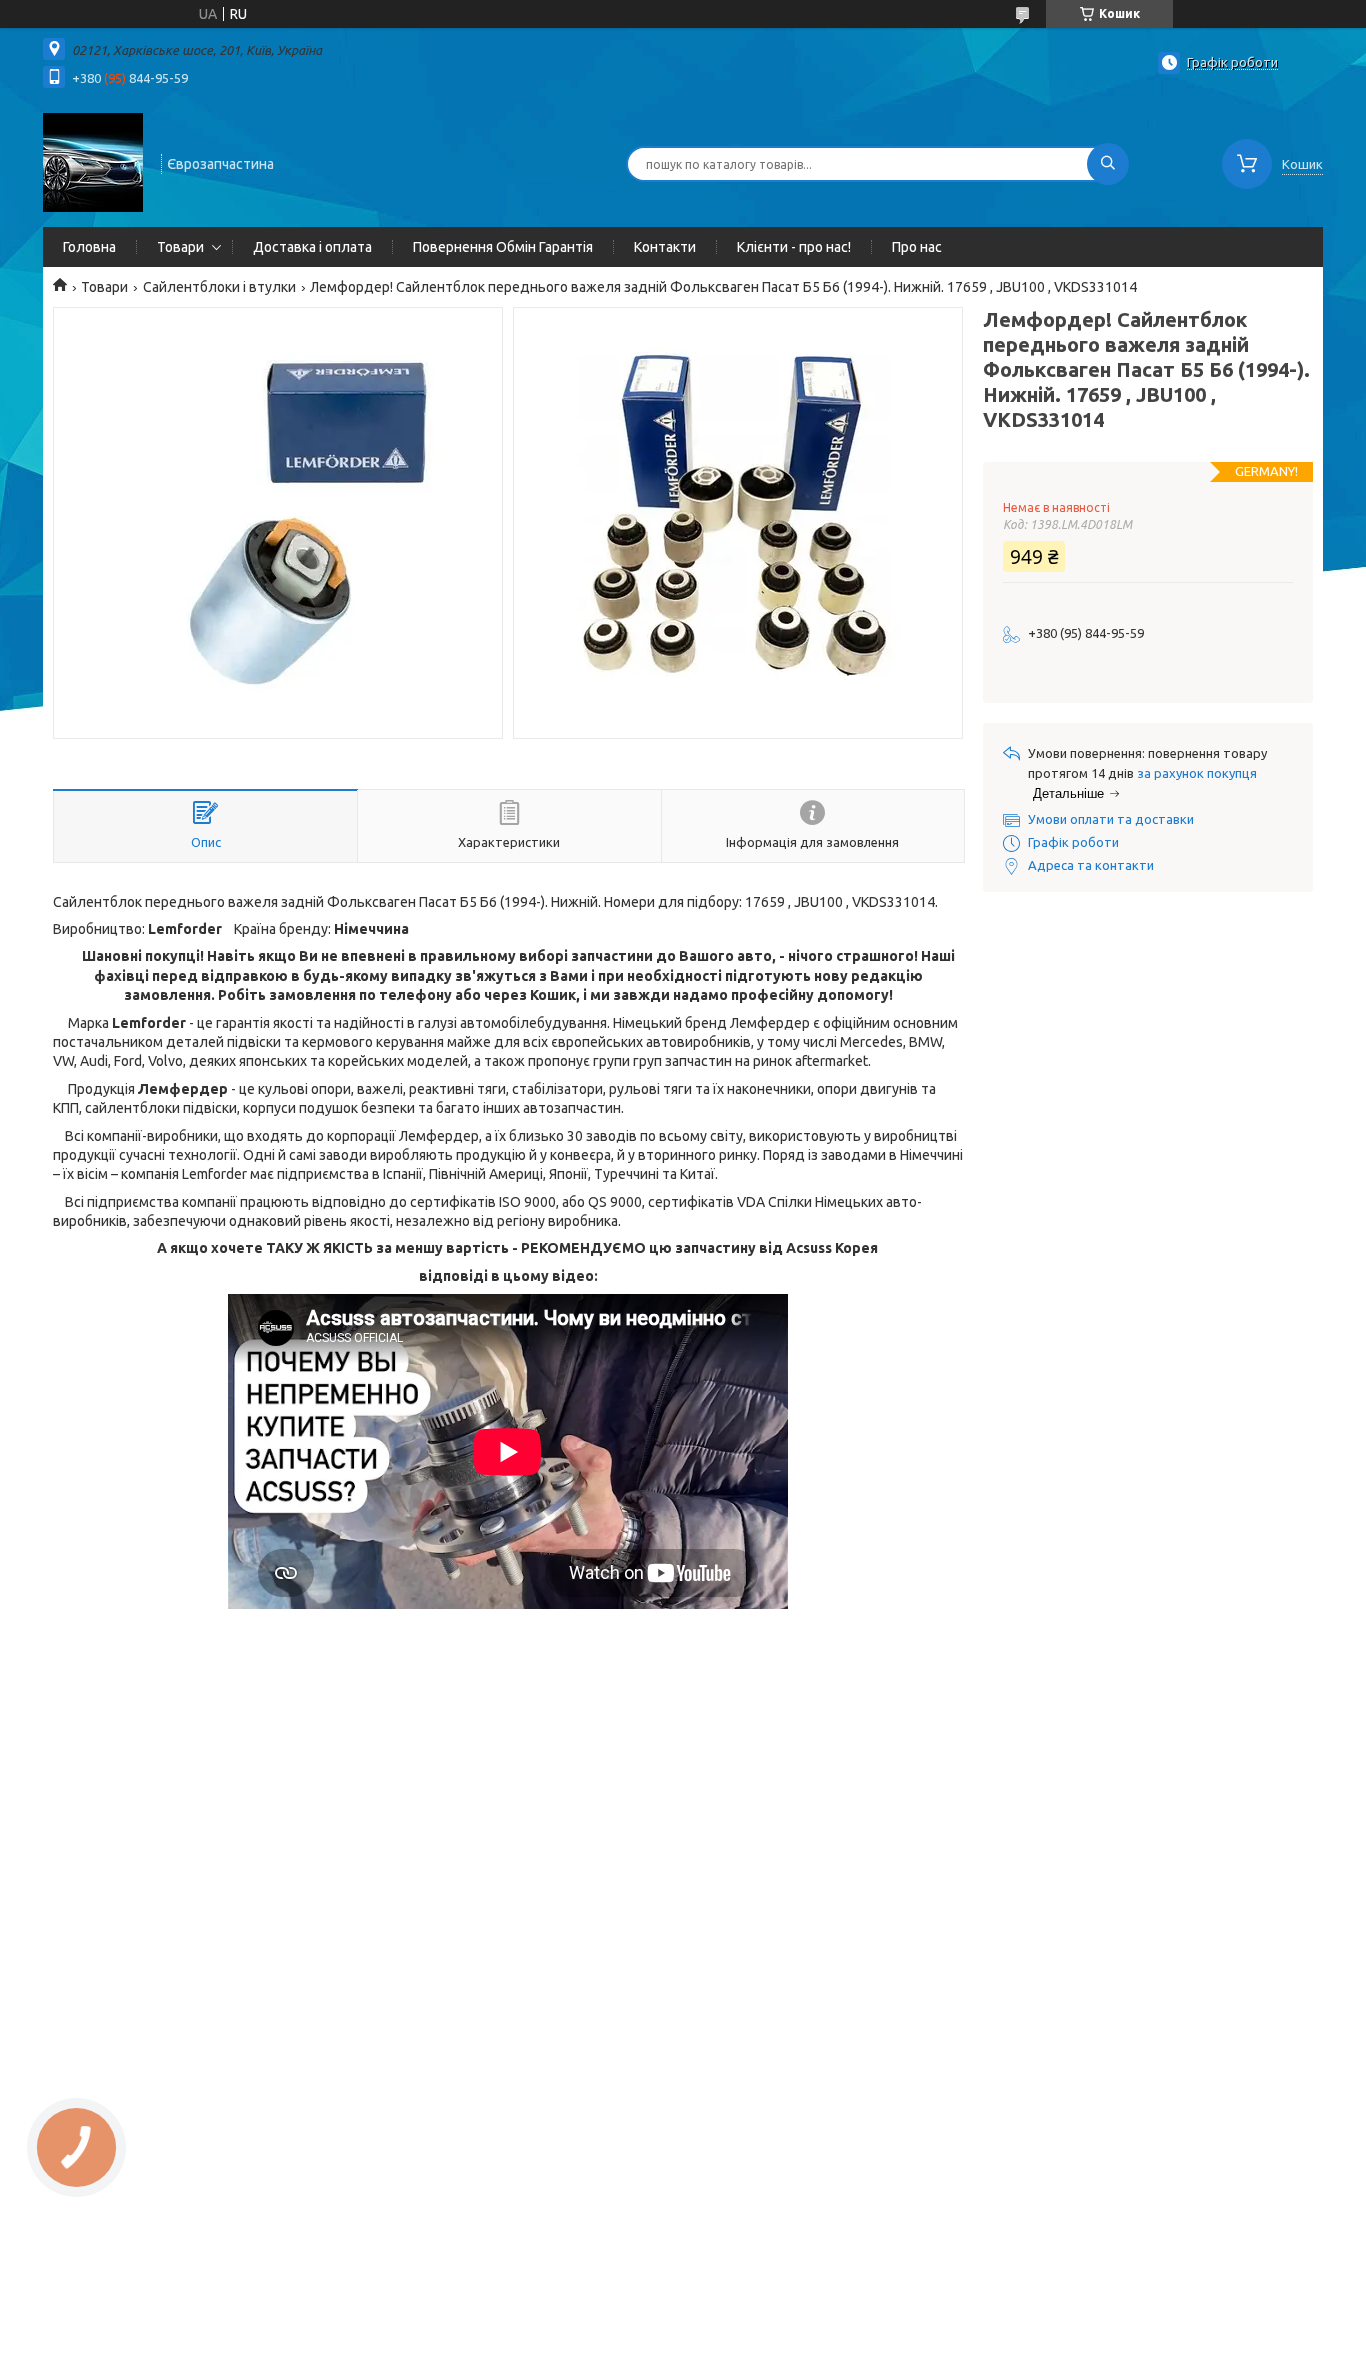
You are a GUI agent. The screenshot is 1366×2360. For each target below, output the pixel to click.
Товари (180, 247)
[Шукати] (1108, 164)
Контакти (665, 247)
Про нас (917, 247)
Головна (89, 247)
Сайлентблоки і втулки (219, 287)
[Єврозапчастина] (93, 162)
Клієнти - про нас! (794, 247)
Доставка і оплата (312, 247)
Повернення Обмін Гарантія (503, 247)
